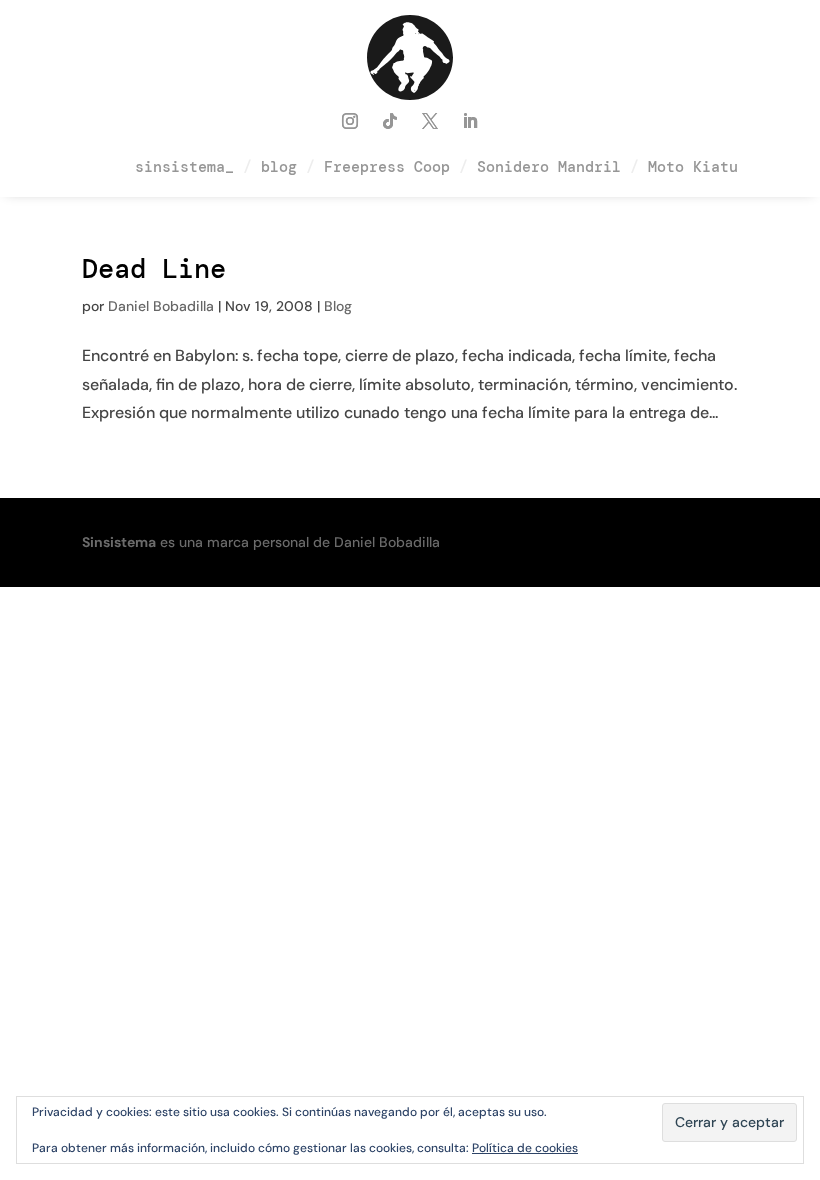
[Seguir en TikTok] (390, 121)
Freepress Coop (387, 167)
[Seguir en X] (430, 121)
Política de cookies (525, 1148)
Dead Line (154, 268)
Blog (338, 306)
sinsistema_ (184, 167)
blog (279, 167)
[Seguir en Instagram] (350, 121)
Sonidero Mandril (549, 167)
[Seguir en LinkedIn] (470, 121)
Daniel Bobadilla (161, 306)
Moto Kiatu (693, 167)
